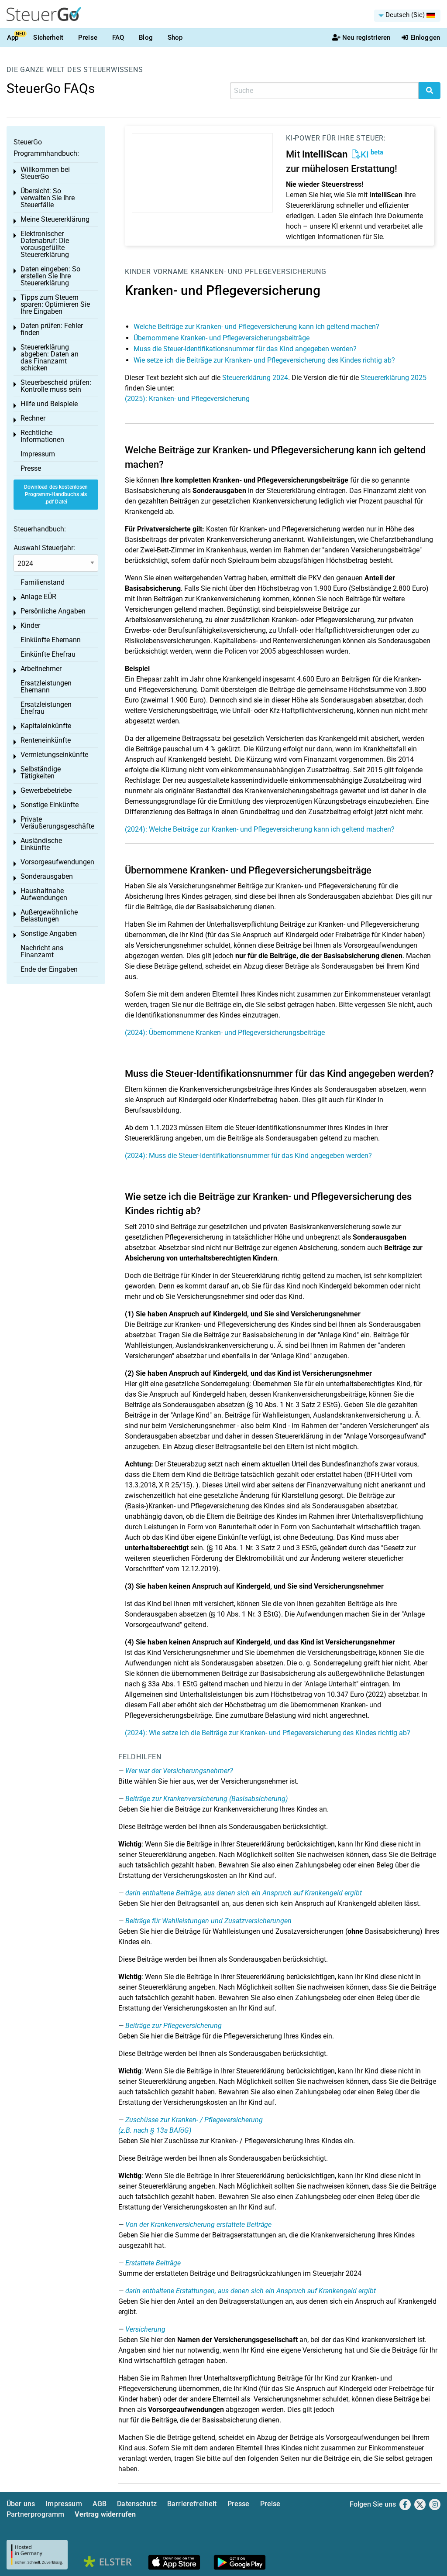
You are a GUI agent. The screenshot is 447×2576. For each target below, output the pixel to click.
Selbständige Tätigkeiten (41, 772)
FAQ (118, 38)
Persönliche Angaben (53, 611)
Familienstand (43, 582)
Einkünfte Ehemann (51, 640)
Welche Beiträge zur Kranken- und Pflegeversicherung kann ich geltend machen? (256, 327)
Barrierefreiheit (192, 2504)
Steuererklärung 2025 (394, 378)
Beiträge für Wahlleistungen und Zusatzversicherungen (208, 1921)
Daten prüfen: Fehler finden (52, 329)
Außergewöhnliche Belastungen (49, 916)
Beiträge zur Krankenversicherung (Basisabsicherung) (206, 1799)
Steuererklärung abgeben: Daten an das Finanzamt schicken (50, 358)
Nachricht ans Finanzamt (42, 951)
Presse (31, 468)
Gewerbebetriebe (46, 790)
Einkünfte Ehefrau (48, 654)
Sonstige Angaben (49, 933)
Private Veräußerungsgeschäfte (57, 823)
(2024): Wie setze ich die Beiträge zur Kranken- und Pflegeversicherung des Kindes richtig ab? (268, 1733)
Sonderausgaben (47, 876)
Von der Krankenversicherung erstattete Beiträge (198, 2225)
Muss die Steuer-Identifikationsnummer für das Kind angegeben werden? (245, 349)
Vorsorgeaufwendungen (57, 862)
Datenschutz (137, 2504)
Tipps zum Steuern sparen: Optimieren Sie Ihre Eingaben (55, 304)
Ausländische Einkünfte (41, 844)
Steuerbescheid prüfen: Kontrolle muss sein (56, 386)
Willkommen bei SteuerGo (45, 173)
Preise (88, 38)
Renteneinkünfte (46, 740)
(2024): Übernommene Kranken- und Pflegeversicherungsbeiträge (225, 1033)
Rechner (33, 418)
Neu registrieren (366, 38)
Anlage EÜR (38, 597)
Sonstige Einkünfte (50, 805)
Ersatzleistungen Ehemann (46, 687)
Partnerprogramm (35, 2514)
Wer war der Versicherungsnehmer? (179, 1771)
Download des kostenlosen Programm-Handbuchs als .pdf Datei (56, 494)
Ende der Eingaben (49, 969)
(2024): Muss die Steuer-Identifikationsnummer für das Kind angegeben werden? (248, 1156)
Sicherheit (48, 38)
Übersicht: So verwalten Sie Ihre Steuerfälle (48, 198)
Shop (175, 38)
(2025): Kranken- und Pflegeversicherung (187, 399)
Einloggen (425, 38)
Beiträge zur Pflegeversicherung (174, 2026)
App (13, 38)
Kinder (138, 272)
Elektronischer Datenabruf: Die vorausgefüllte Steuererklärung (45, 244)
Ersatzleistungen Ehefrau (46, 708)
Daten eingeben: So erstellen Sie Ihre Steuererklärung (50, 276)
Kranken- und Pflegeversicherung (258, 272)
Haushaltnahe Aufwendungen (44, 894)
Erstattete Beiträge (153, 2263)
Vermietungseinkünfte (54, 755)
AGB (100, 2504)
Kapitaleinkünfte (46, 726)
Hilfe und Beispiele (49, 404)
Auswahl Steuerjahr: (44, 548)
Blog (146, 38)
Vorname (171, 272)
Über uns (21, 2504)
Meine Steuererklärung (55, 219)
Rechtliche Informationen (42, 436)
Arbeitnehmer (41, 669)
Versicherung (145, 2329)
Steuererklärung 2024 (255, 378)
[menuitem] (407, 16)
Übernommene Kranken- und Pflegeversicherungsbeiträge (222, 338)
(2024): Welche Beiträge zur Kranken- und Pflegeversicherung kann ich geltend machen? (260, 829)
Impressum (38, 454)
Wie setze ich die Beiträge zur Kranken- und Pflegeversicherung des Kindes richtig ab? (264, 360)
